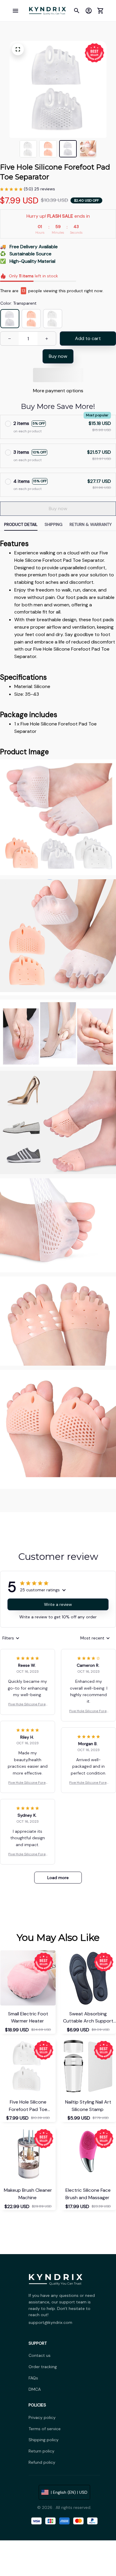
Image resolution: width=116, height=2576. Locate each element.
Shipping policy (44, 2440)
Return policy (41, 2451)
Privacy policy (42, 2417)
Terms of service (45, 2429)
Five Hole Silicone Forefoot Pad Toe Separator (28, 1704)
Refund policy (42, 2462)
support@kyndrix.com (50, 2322)
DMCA (35, 2389)
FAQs (33, 2378)
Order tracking (43, 2367)
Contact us (40, 2355)
